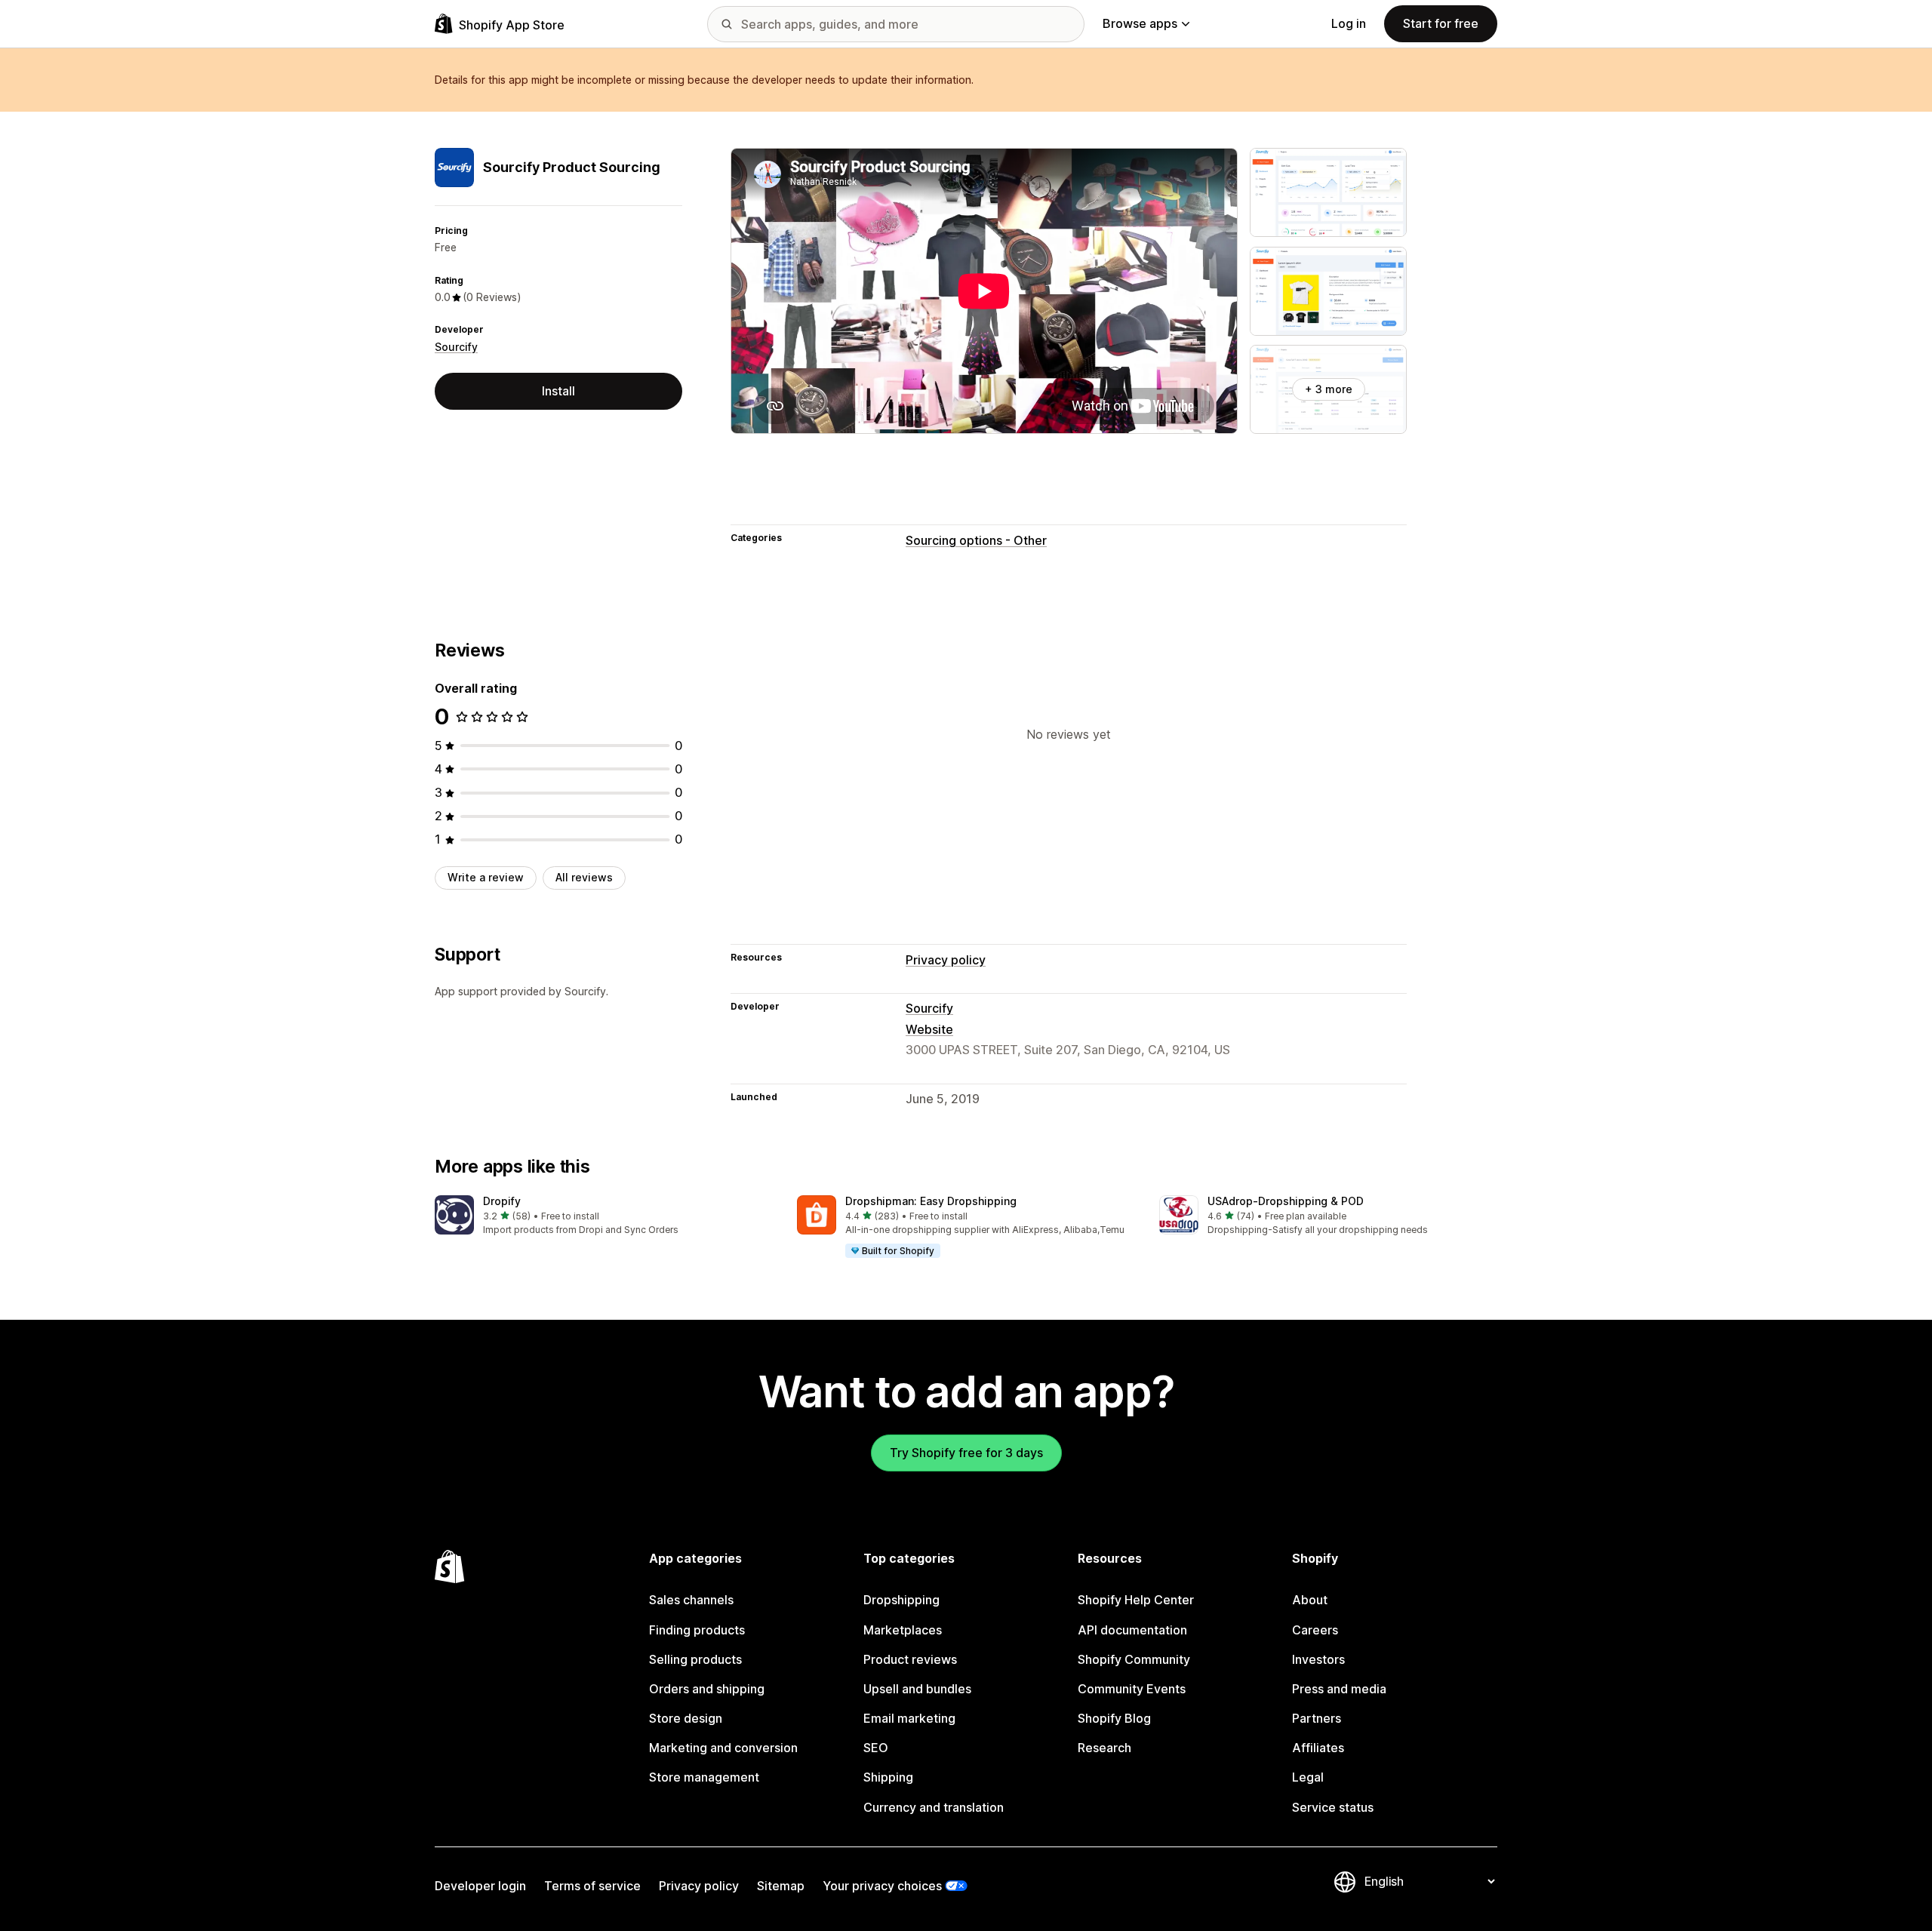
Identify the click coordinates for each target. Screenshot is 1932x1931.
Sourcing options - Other (976, 540)
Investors (1318, 1659)
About (1310, 1600)
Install (558, 391)
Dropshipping (901, 1600)
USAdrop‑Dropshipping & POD (1286, 1201)
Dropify (502, 1201)
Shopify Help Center (1136, 1600)
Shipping (888, 1777)
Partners (1317, 1718)
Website (929, 1029)
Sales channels (691, 1600)
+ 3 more (1329, 389)
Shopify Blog (1114, 1718)
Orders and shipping (707, 1689)
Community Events (1132, 1689)
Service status (1333, 1807)
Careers (1315, 1630)
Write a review (486, 877)
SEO (876, 1748)
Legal (1308, 1777)
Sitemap (781, 1886)
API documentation (1132, 1630)
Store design (686, 1718)
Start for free (1441, 23)
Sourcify (456, 347)
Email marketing (909, 1718)
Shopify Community (1134, 1659)
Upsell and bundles (917, 1689)
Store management (704, 1777)
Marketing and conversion (723, 1748)
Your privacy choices (882, 1886)
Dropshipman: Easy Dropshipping (931, 1201)
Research (1104, 1748)
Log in (1349, 23)
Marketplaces (903, 1630)
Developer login (480, 1886)
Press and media (1339, 1689)
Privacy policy (946, 960)
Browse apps (1140, 23)
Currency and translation (934, 1807)
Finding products (697, 1630)
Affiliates (1318, 1748)
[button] (604, 1216)
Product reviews (910, 1659)
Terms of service (592, 1886)
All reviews (584, 877)
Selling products (695, 1659)
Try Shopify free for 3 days (966, 1453)
